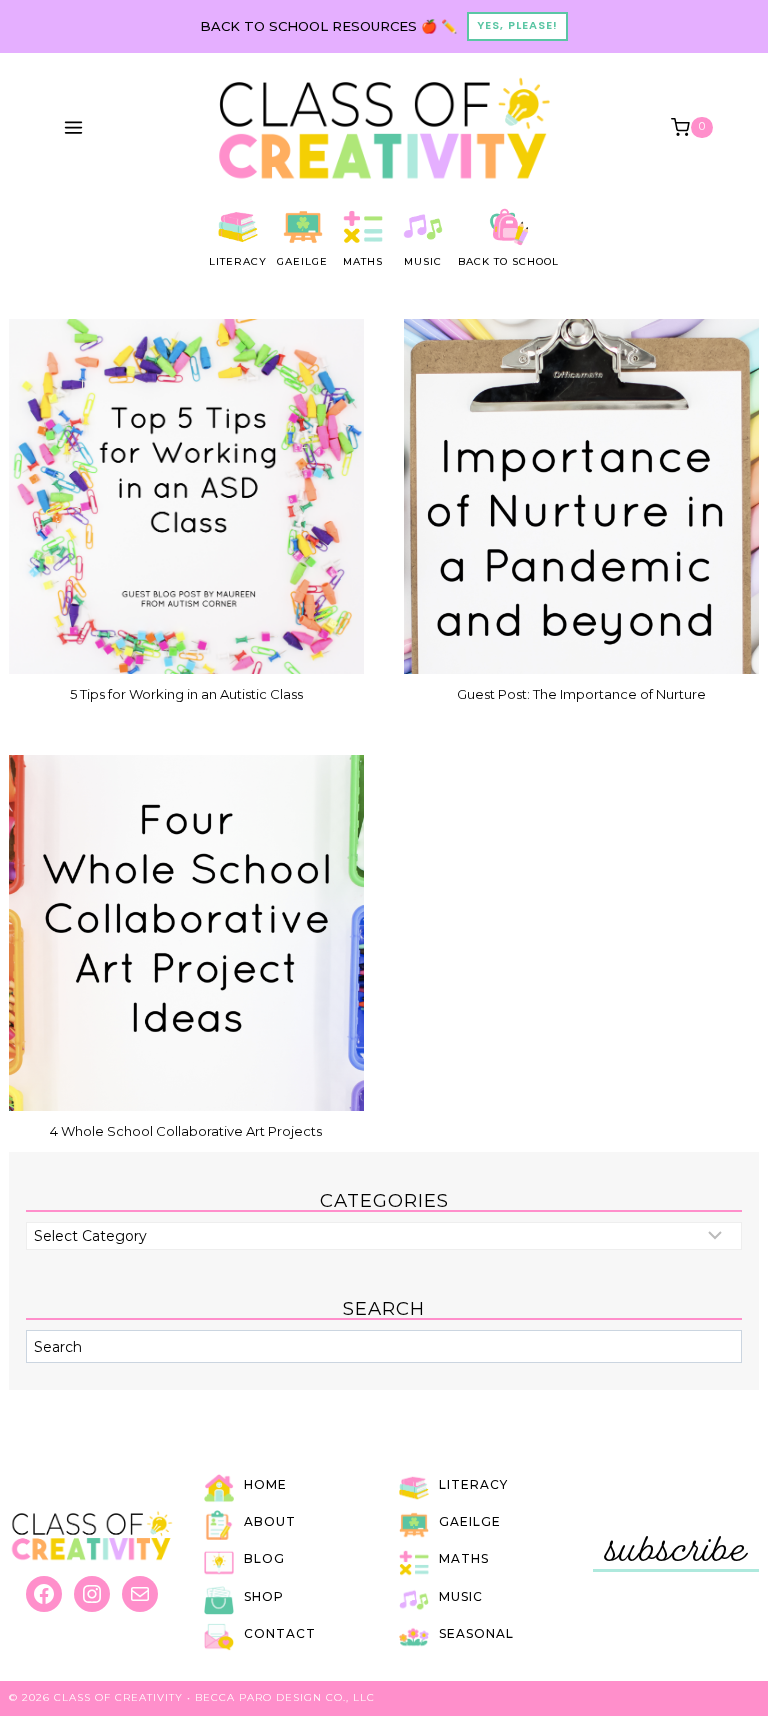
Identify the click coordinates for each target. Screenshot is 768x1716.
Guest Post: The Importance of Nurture (581, 694)
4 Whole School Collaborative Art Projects (186, 1131)
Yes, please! (517, 25)
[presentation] (186, 496)
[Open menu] (74, 127)
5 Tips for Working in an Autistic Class (186, 694)
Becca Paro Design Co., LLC (285, 1697)
